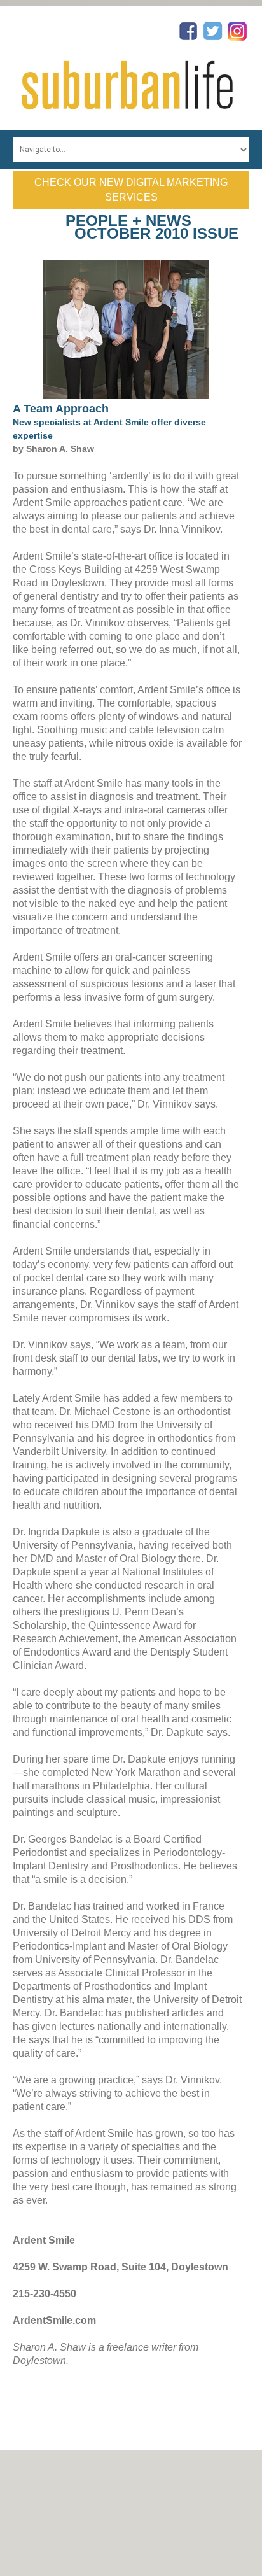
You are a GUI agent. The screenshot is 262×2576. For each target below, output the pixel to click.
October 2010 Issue (156, 233)
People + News (128, 221)
